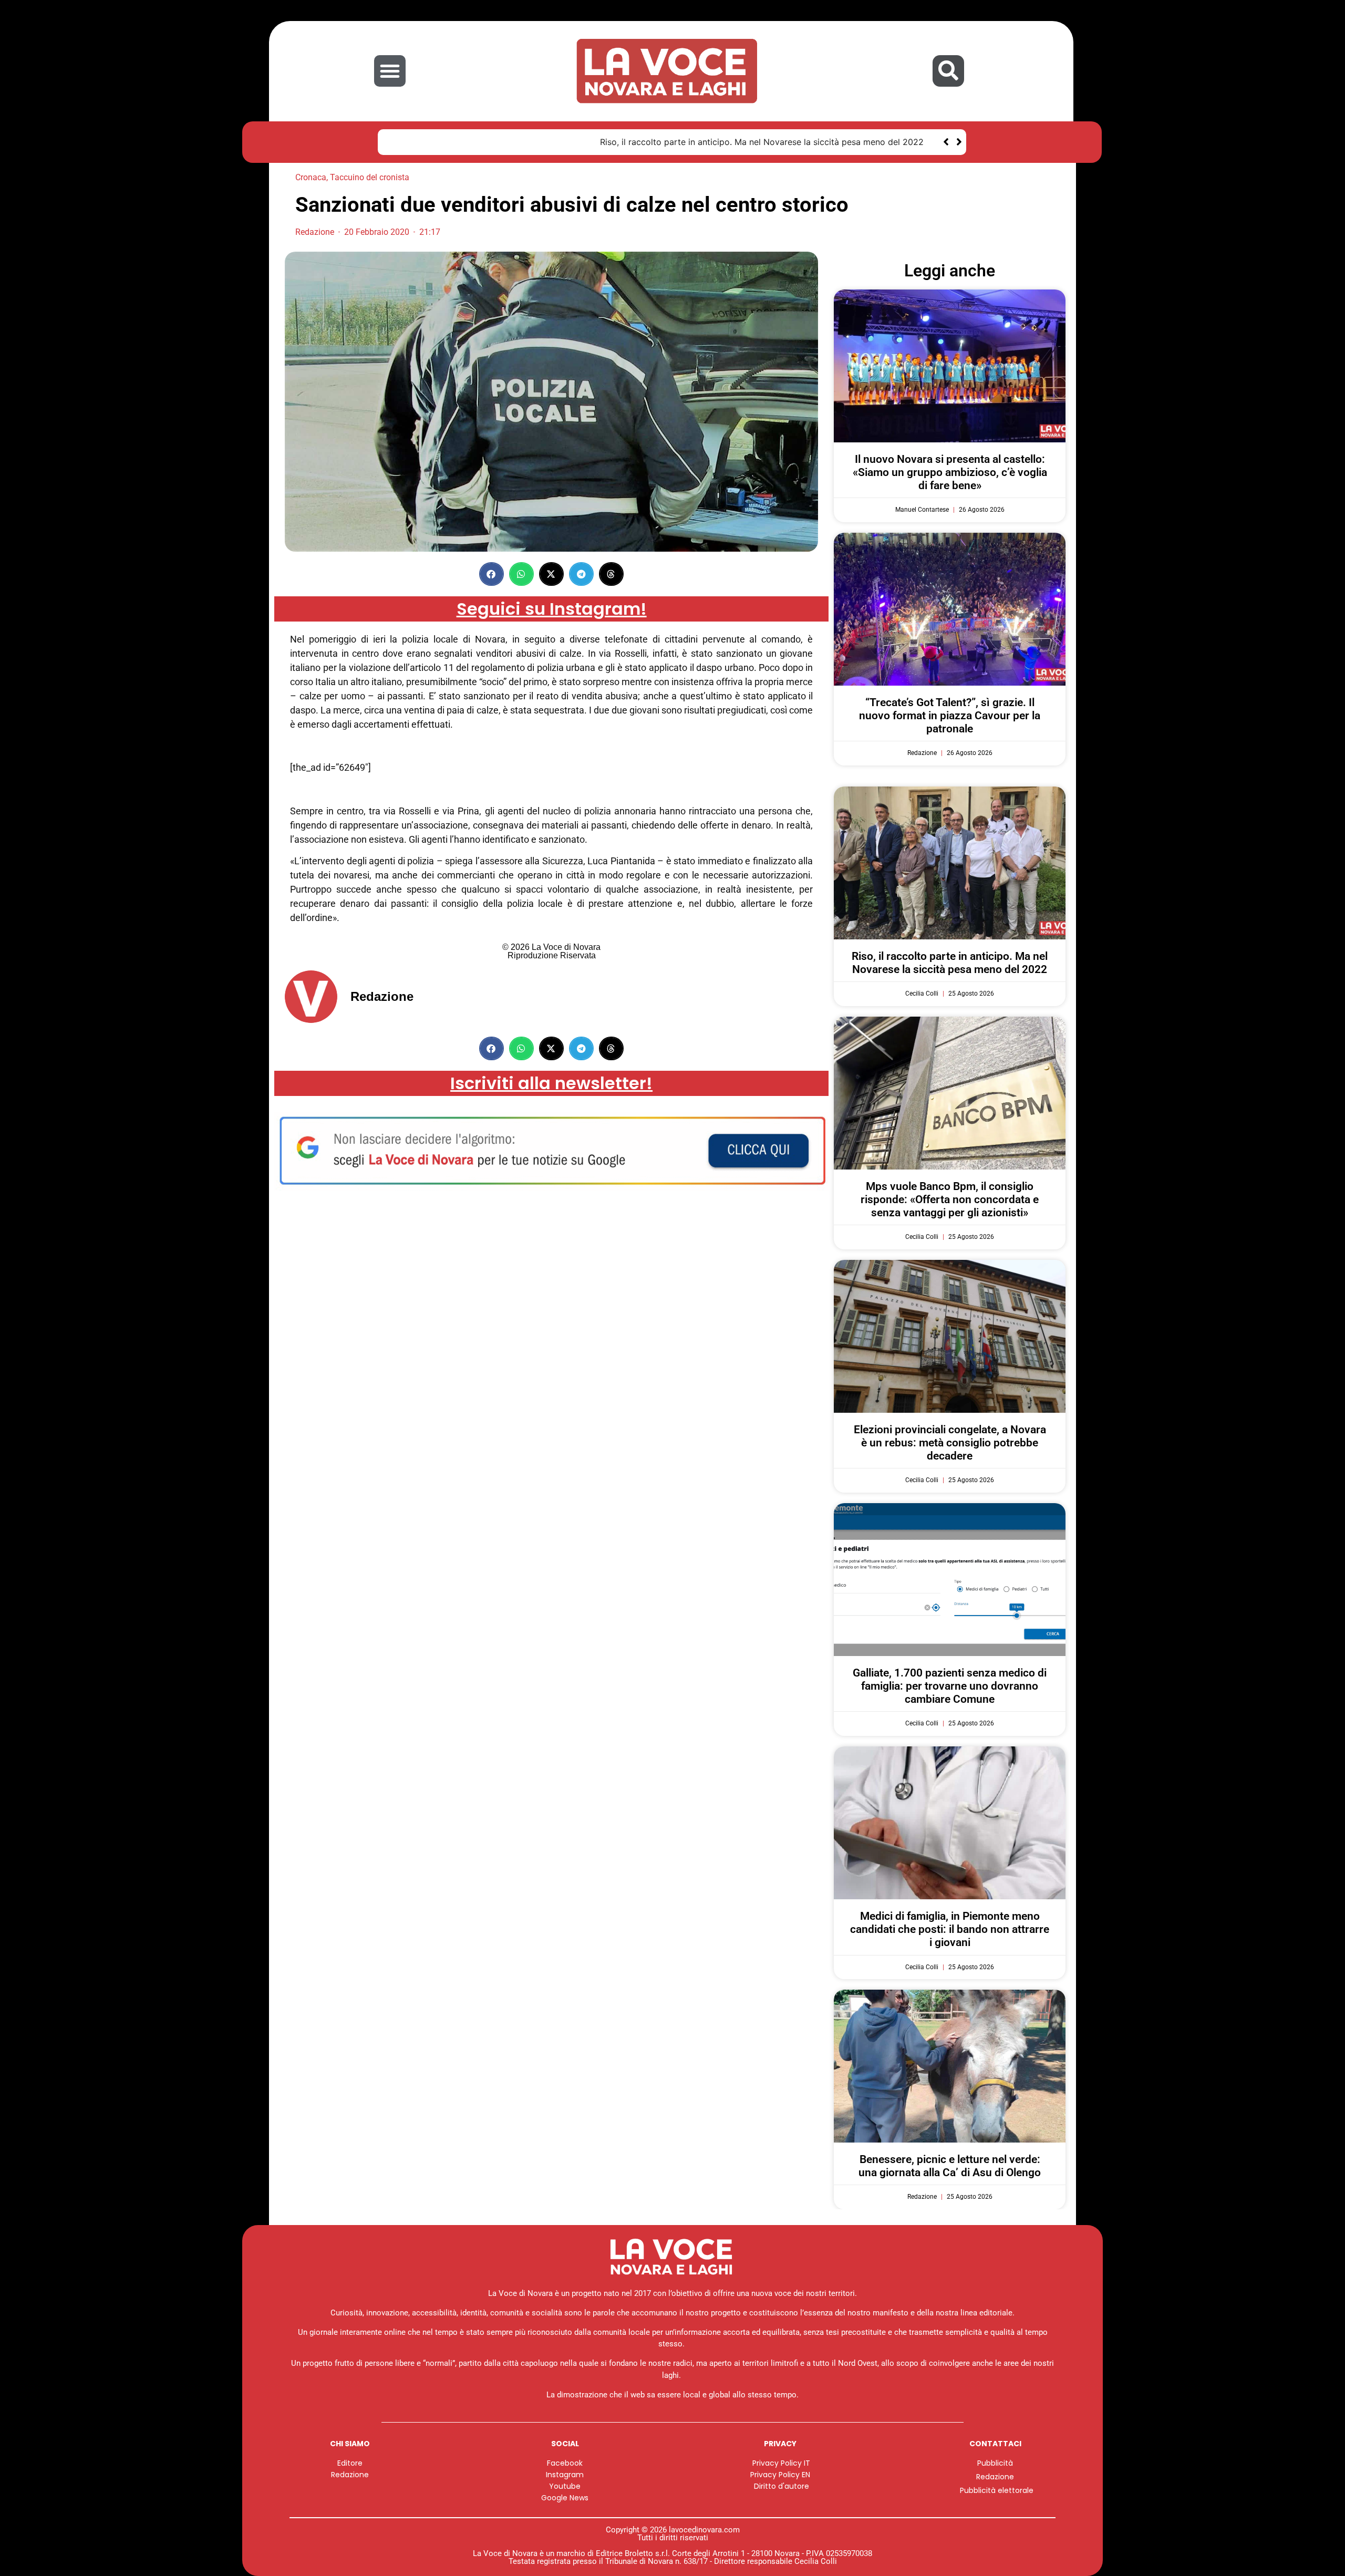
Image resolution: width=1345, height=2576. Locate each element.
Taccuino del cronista (370, 177)
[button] (390, 71)
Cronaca (311, 177)
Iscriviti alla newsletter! (551, 1083)
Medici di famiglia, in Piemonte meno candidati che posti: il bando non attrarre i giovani (950, 1929)
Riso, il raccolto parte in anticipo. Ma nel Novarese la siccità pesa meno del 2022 (554, 142)
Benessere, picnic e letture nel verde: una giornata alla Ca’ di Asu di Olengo (950, 2166)
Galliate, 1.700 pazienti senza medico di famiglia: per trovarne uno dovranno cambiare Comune (950, 1686)
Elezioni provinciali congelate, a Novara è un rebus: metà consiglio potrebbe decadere (950, 1443)
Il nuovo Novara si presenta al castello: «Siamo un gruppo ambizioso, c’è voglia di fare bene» (950, 472)
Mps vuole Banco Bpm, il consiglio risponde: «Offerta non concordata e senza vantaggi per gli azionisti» (950, 1199)
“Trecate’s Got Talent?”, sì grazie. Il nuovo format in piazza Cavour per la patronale (950, 716)
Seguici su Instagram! (552, 609)
